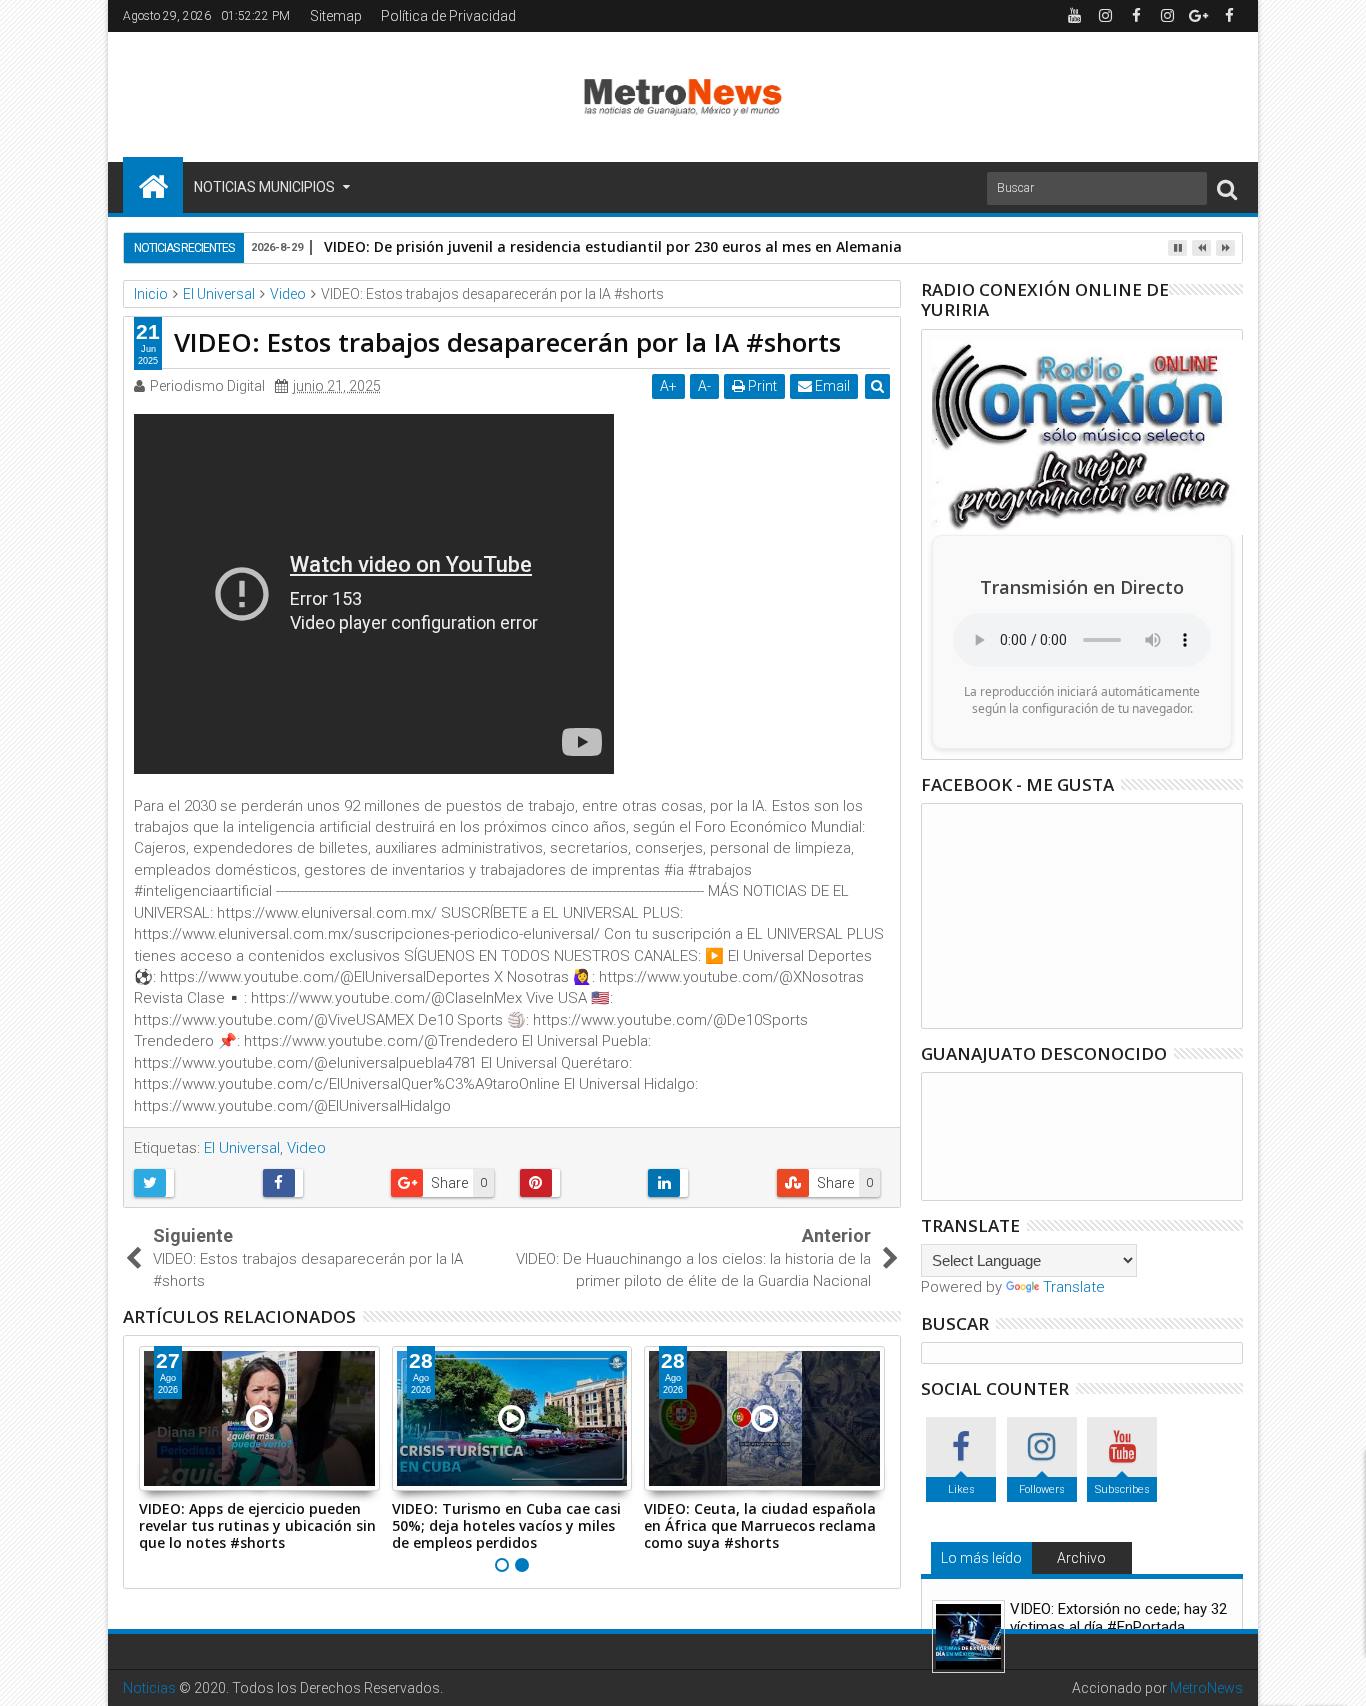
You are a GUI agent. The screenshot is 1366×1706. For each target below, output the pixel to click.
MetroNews (1206, 1688)
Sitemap (336, 16)
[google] (1198, 16)
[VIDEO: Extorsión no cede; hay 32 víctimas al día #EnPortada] (968, 1636)
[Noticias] (153, 185)
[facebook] (1136, 16)
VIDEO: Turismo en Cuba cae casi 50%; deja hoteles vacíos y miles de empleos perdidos (506, 1525)
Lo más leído (981, 1558)
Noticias (149, 1688)
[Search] (1227, 188)
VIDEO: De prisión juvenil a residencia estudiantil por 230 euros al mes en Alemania (613, 246)
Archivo (1081, 1558)
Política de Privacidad (448, 16)
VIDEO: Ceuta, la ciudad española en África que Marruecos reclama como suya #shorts (760, 1525)
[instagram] (1105, 16)
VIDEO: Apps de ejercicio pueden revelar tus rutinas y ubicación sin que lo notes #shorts (257, 1525)
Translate (1074, 1287)
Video (306, 1148)
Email (831, 386)
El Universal (242, 1148)
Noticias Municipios (264, 187)
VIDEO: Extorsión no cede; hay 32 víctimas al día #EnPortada (1118, 1618)
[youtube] (1074, 16)
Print (761, 386)
